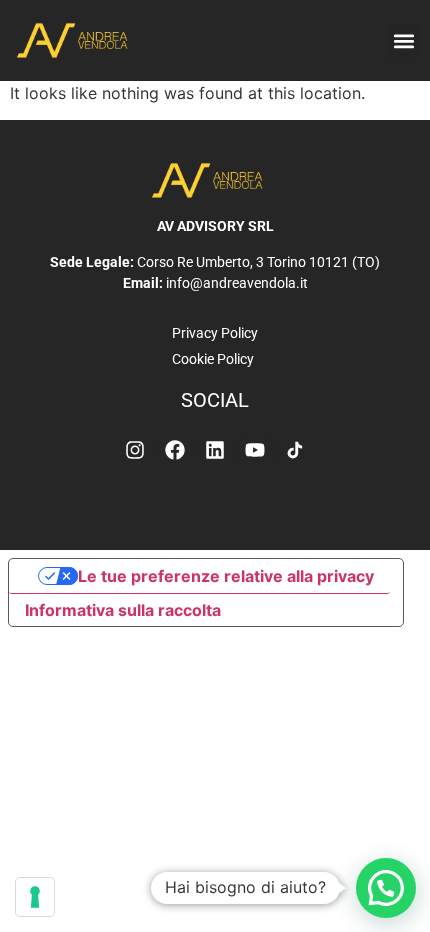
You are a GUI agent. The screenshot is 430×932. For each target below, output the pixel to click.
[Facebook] (175, 450)
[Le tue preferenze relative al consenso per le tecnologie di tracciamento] (35, 897)
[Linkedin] (215, 450)
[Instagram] (135, 450)
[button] (403, 40)
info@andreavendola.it (237, 283)
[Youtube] (255, 450)
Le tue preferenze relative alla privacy (226, 576)
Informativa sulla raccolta (123, 610)
